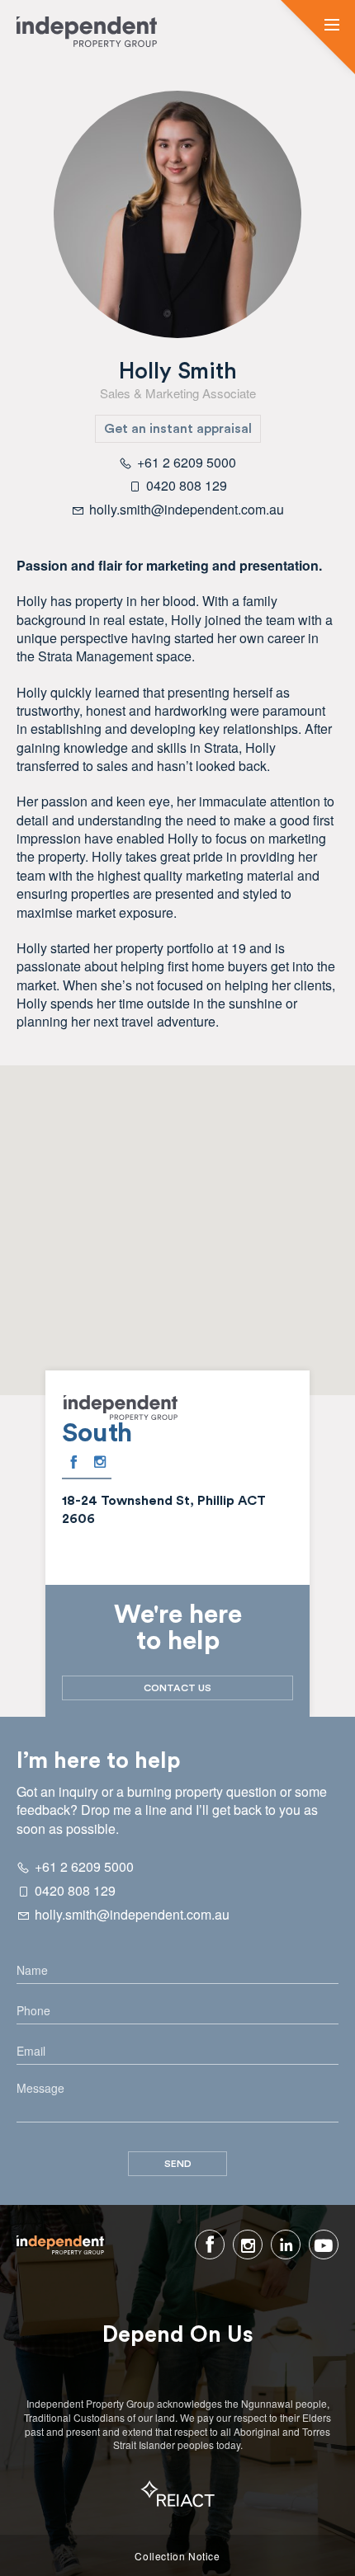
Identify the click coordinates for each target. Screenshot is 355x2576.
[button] (332, 26)
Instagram (100, 1462)
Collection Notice (177, 2556)
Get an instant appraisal (178, 429)
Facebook (73, 1462)
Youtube (324, 2245)
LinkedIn (286, 2245)
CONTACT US (177, 1688)
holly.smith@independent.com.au (132, 1914)
